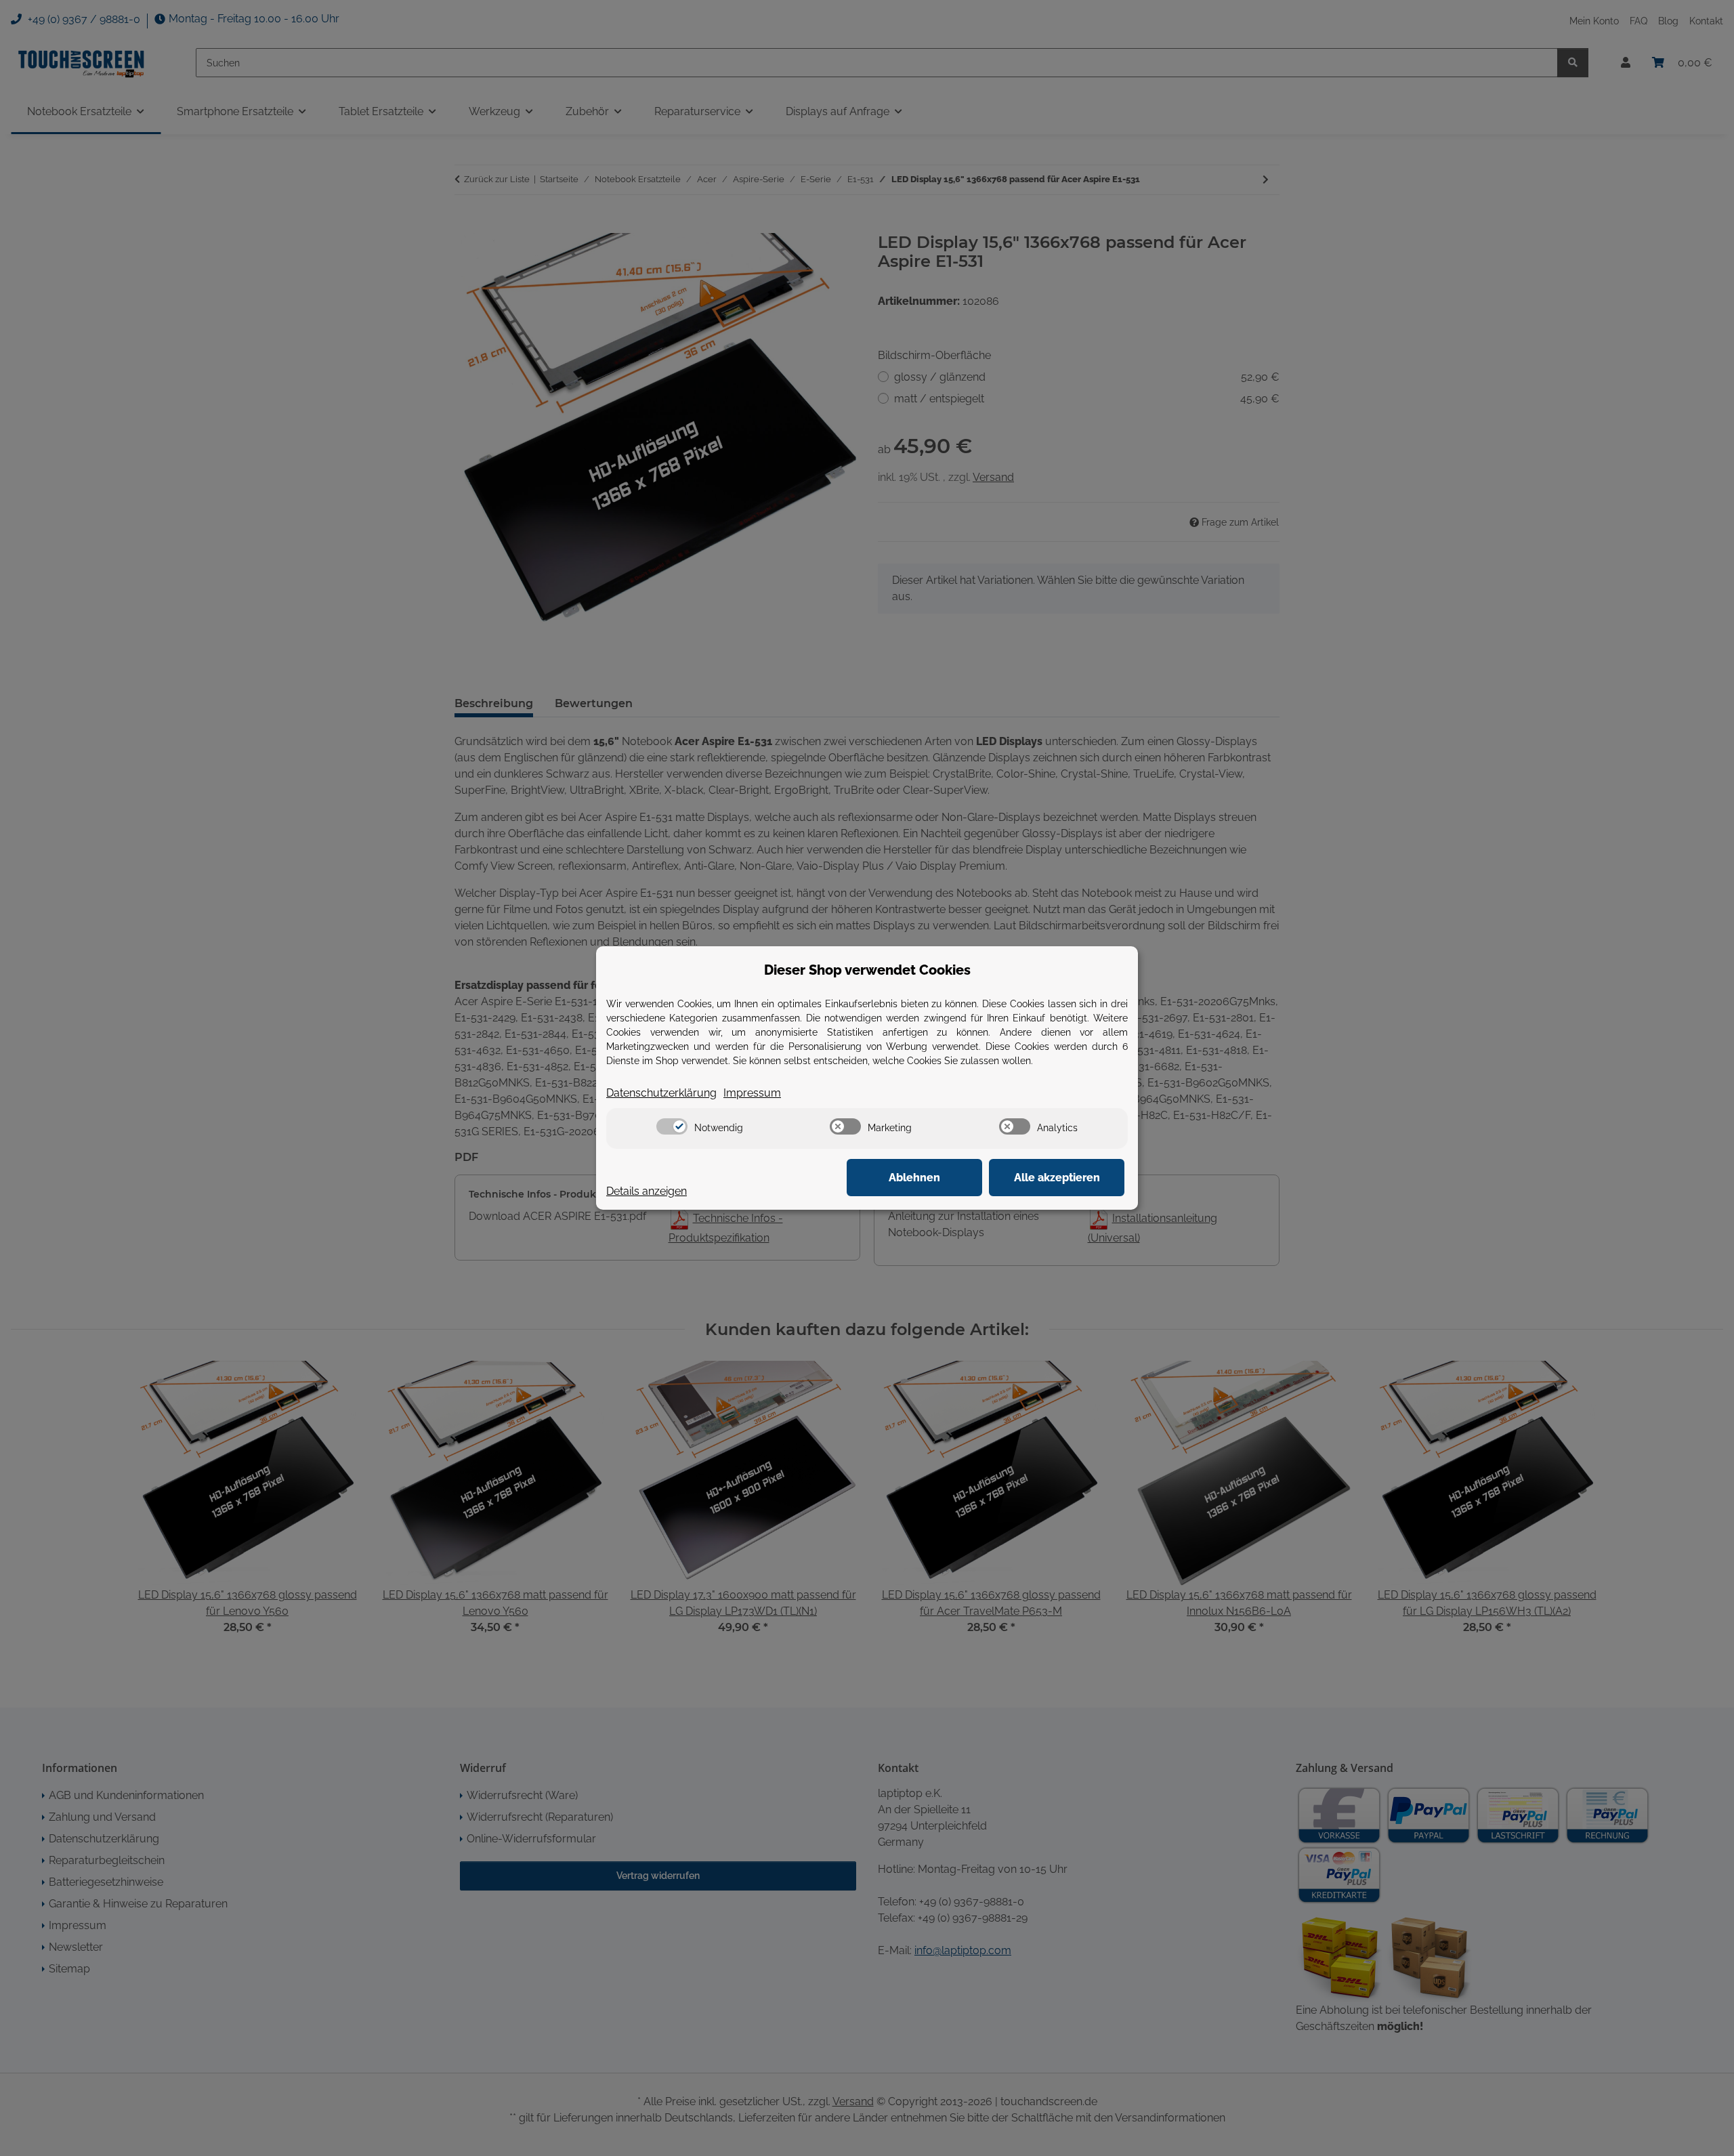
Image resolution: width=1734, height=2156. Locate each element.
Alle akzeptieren (1057, 1178)
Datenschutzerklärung (661, 1093)
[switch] (672, 1126)
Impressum (752, 1093)
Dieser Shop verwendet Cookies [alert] (867, 970)
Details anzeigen (647, 1191)
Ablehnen (914, 1178)
